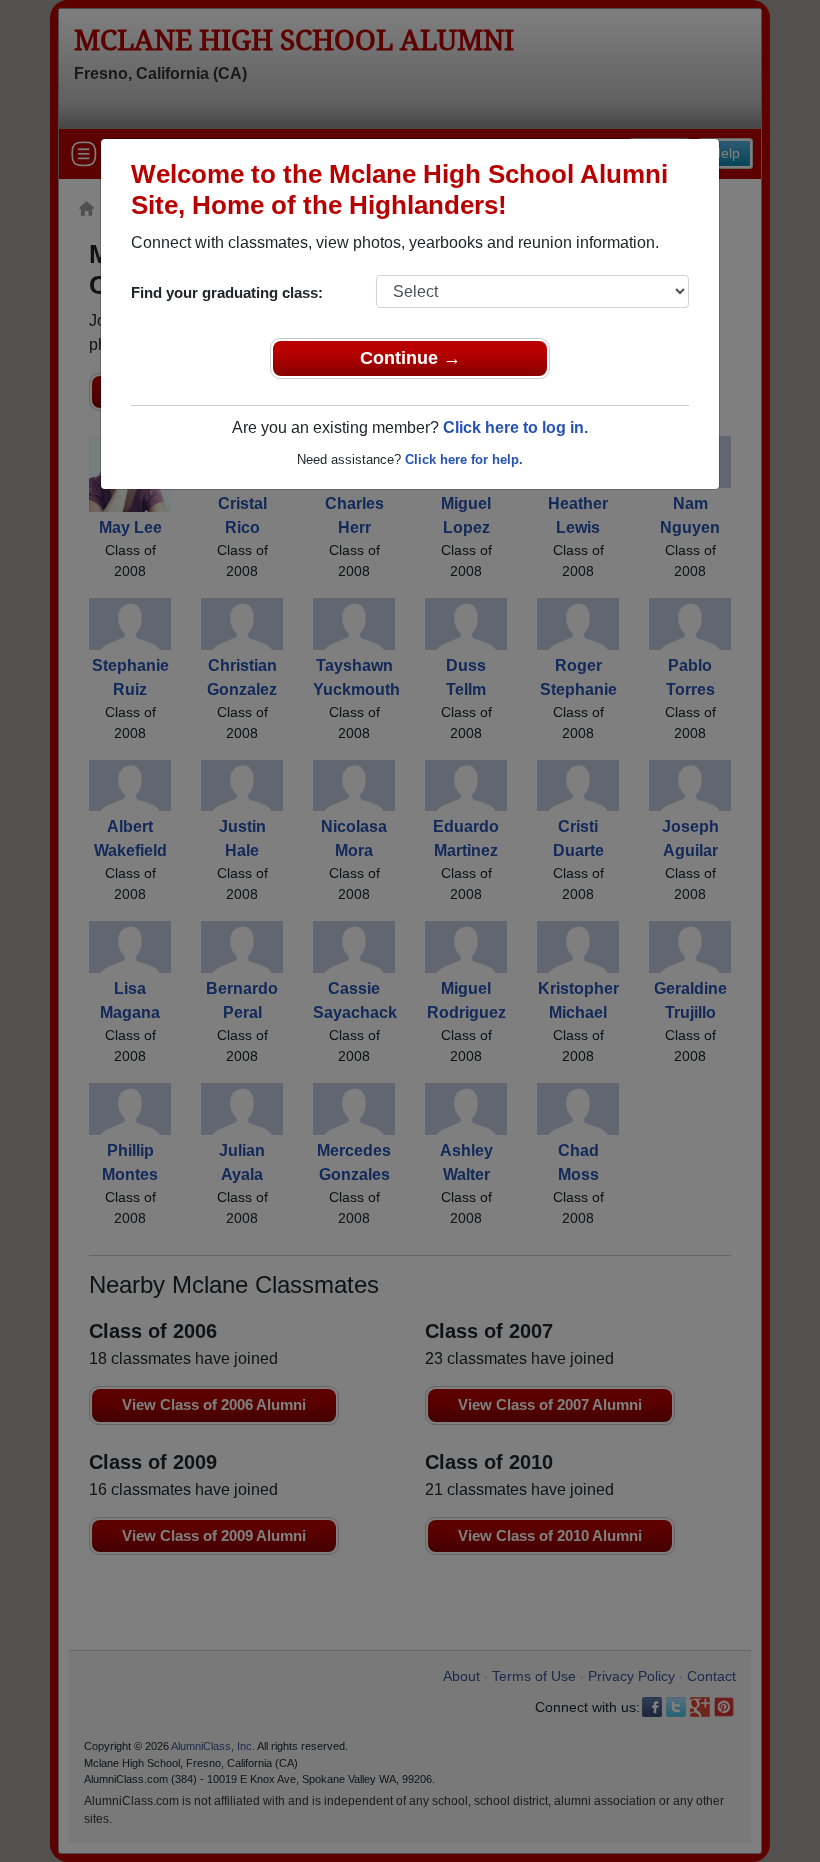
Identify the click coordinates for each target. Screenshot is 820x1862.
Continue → (410, 358)
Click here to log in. (515, 427)
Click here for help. (464, 459)
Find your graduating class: (227, 292)
